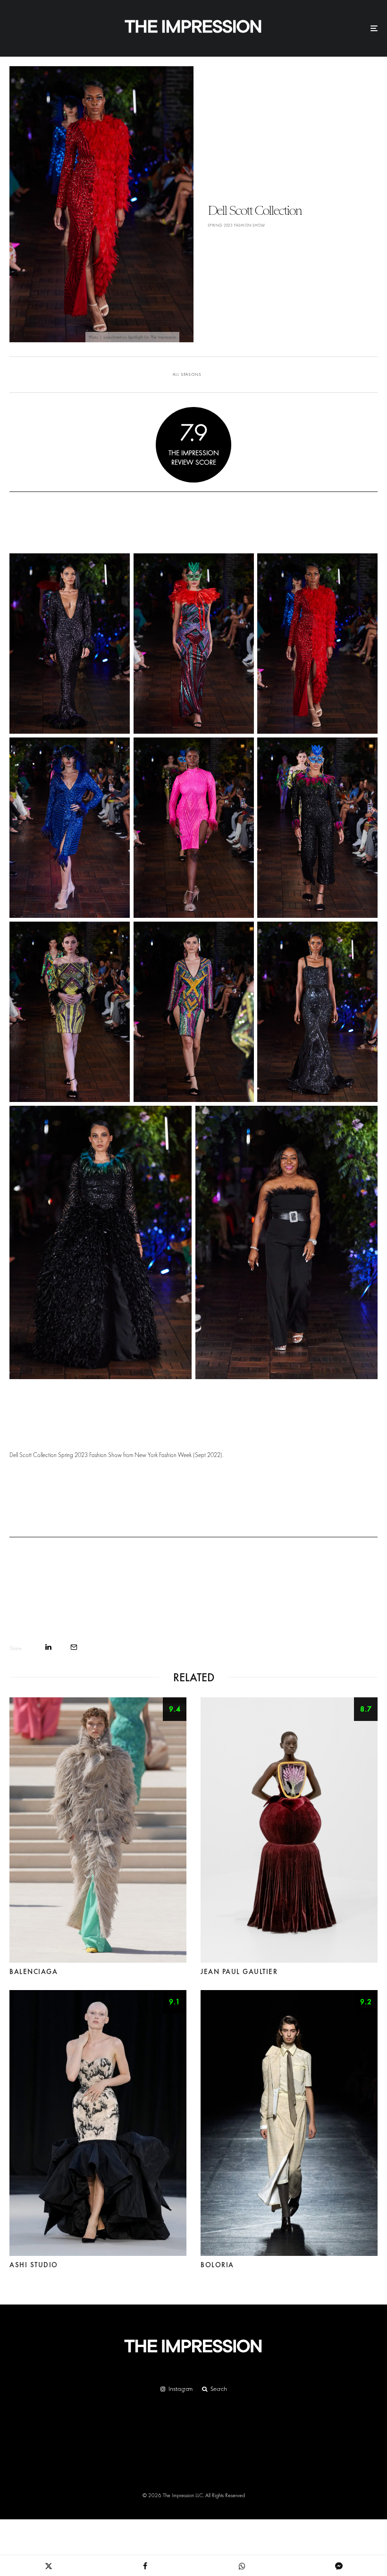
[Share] (48, 1647)
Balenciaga (34, 1972)
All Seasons (187, 374)
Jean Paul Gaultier (239, 1972)
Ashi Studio (34, 2265)
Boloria (217, 2265)
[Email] (74, 1647)
